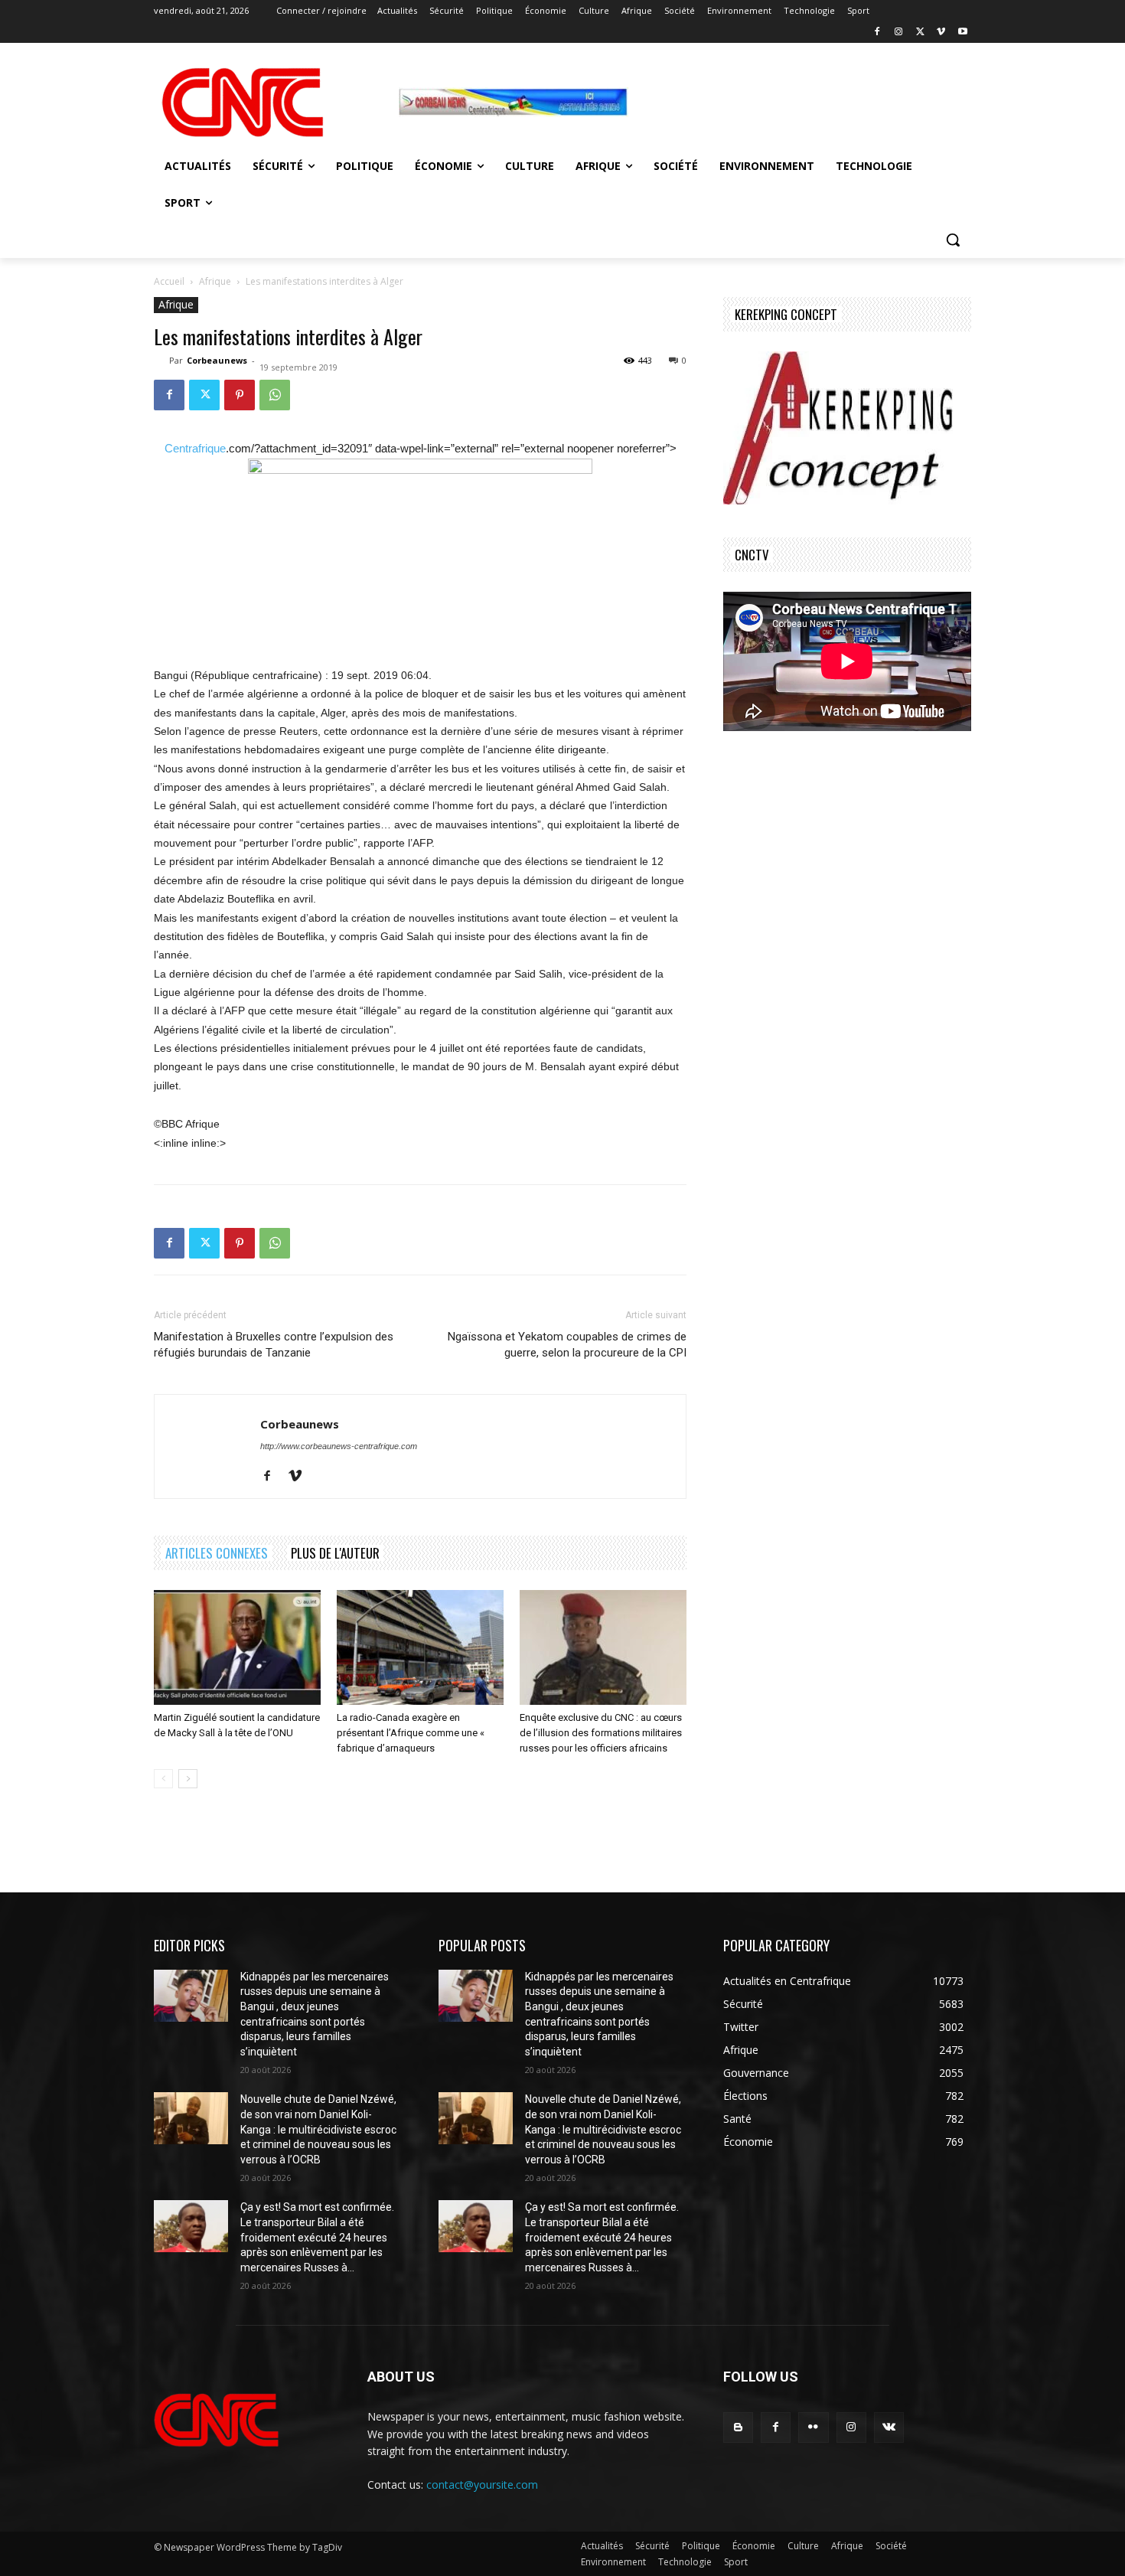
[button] (953, 240)
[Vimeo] (941, 33)
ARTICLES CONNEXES (217, 1553)
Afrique (215, 281)
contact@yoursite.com (482, 2485)
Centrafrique (195, 448)
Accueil (169, 281)
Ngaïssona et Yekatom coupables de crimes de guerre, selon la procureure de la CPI (567, 1345)
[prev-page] (163, 1779)
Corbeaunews (217, 360)
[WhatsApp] (275, 395)
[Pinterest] (240, 395)
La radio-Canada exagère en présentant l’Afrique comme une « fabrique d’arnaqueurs (411, 1733)
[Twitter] (920, 33)
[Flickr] (813, 2427)
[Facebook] (877, 33)
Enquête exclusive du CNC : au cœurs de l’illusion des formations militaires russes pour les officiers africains (601, 1733)
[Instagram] (899, 33)
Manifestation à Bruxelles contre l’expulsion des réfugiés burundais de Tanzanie (274, 1345)
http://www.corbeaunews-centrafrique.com (339, 1446)
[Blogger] (738, 2427)
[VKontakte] (889, 2427)
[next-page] (188, 1779)
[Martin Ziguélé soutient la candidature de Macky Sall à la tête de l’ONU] (237, 1647)
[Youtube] (962, 33)
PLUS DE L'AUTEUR (335, 1553)
